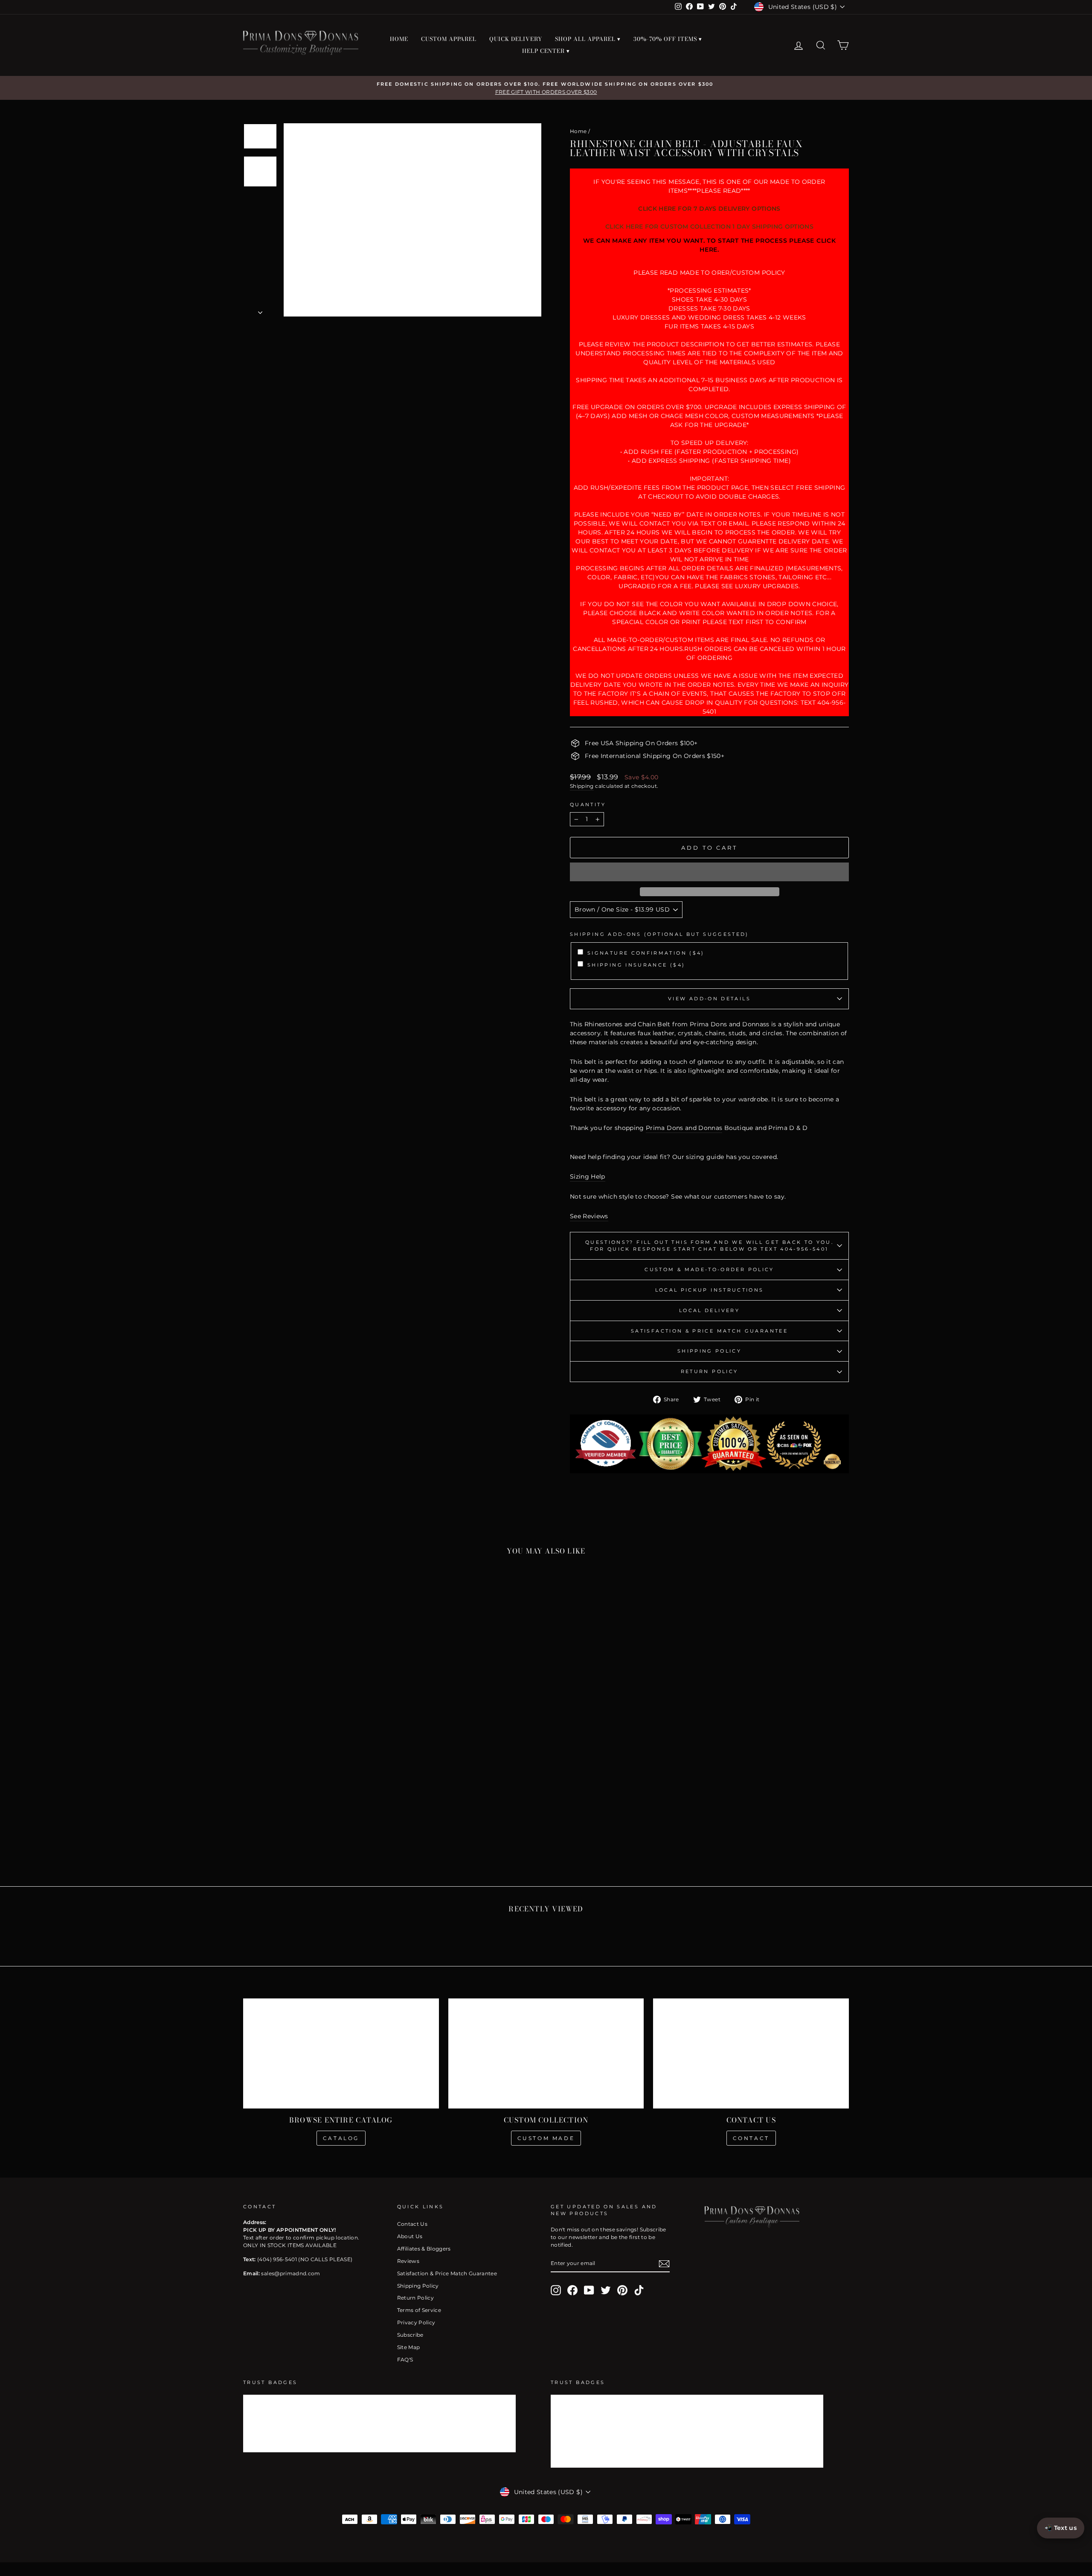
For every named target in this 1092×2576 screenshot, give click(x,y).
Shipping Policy (709, 1351)
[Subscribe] (664, 2264)
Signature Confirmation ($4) (646, 953)
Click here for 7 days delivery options (709, 209)
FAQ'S (405, 2360)
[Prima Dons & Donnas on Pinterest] (622, 2290)
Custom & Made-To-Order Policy (709, 1269)
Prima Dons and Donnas (684, 1128)
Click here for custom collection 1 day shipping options (709, 227)
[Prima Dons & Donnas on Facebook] (572, 2290)
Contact (751, 2138)
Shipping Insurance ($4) (636, 965)
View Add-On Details (709, 999)
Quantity (588, 804)
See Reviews (589, 1216)
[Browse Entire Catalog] (341, 2053)
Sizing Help (588, 1176)
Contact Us (412, 2224)
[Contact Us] (751, 2053)
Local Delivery (709, 1310)
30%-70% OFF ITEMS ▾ (668, 39)
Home (578, 131)
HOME (399, 39)
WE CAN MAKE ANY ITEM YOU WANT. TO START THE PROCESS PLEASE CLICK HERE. (710, 245)
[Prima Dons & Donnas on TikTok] (639, 2290)
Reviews (408, 2261)
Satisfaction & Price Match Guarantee (709, 1331)
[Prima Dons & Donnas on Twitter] (606, 2290)
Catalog (341, 2138)
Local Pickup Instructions (710, 1290)
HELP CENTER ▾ (546, 51)
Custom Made (546, 2138)
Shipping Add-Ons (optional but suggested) (659, 934)
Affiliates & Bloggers (424, 2249)
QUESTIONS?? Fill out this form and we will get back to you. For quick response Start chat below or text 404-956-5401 (709, 1246)
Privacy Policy (416, 2322)
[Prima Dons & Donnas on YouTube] (589, 2290)
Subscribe (410, 2335)
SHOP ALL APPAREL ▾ (588, 39)
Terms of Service (419, 2310)
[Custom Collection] (546, 2053)
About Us (410, 2236)
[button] (709, 872)
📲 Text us (1061, 2528)
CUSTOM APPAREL (449, 39)
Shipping (582, 786)
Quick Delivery (516, 39)
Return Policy (710, 1371)
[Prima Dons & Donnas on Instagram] (556, 2290)
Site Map (409, 2347)
